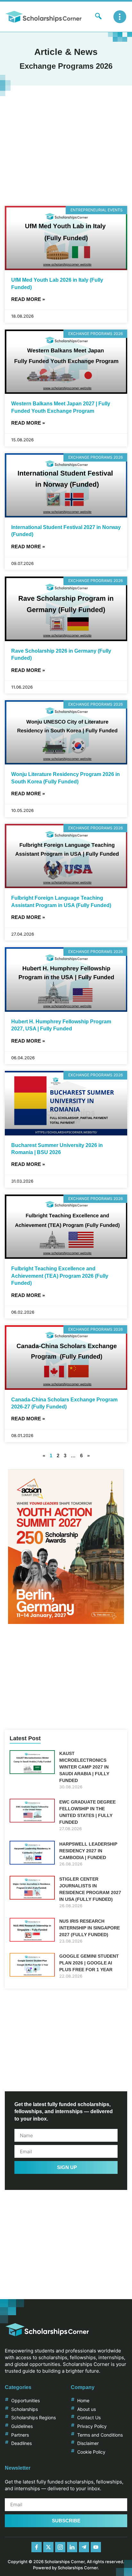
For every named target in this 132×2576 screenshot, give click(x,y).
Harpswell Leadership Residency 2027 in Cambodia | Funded (88, 1851)
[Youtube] (96, 2547)
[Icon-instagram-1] (60, 2547)
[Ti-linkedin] (72, 2547)
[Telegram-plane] (84, 2547)
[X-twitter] (48, 2547)
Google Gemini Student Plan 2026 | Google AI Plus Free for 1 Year (89, 1963)
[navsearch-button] (98, 17)
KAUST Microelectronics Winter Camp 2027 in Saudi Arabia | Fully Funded (84, 1767)
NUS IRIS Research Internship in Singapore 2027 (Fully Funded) (90, 1928)
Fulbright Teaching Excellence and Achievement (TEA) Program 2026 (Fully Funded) (60, 1276)
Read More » (28, 299)
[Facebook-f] (37, 2547)
